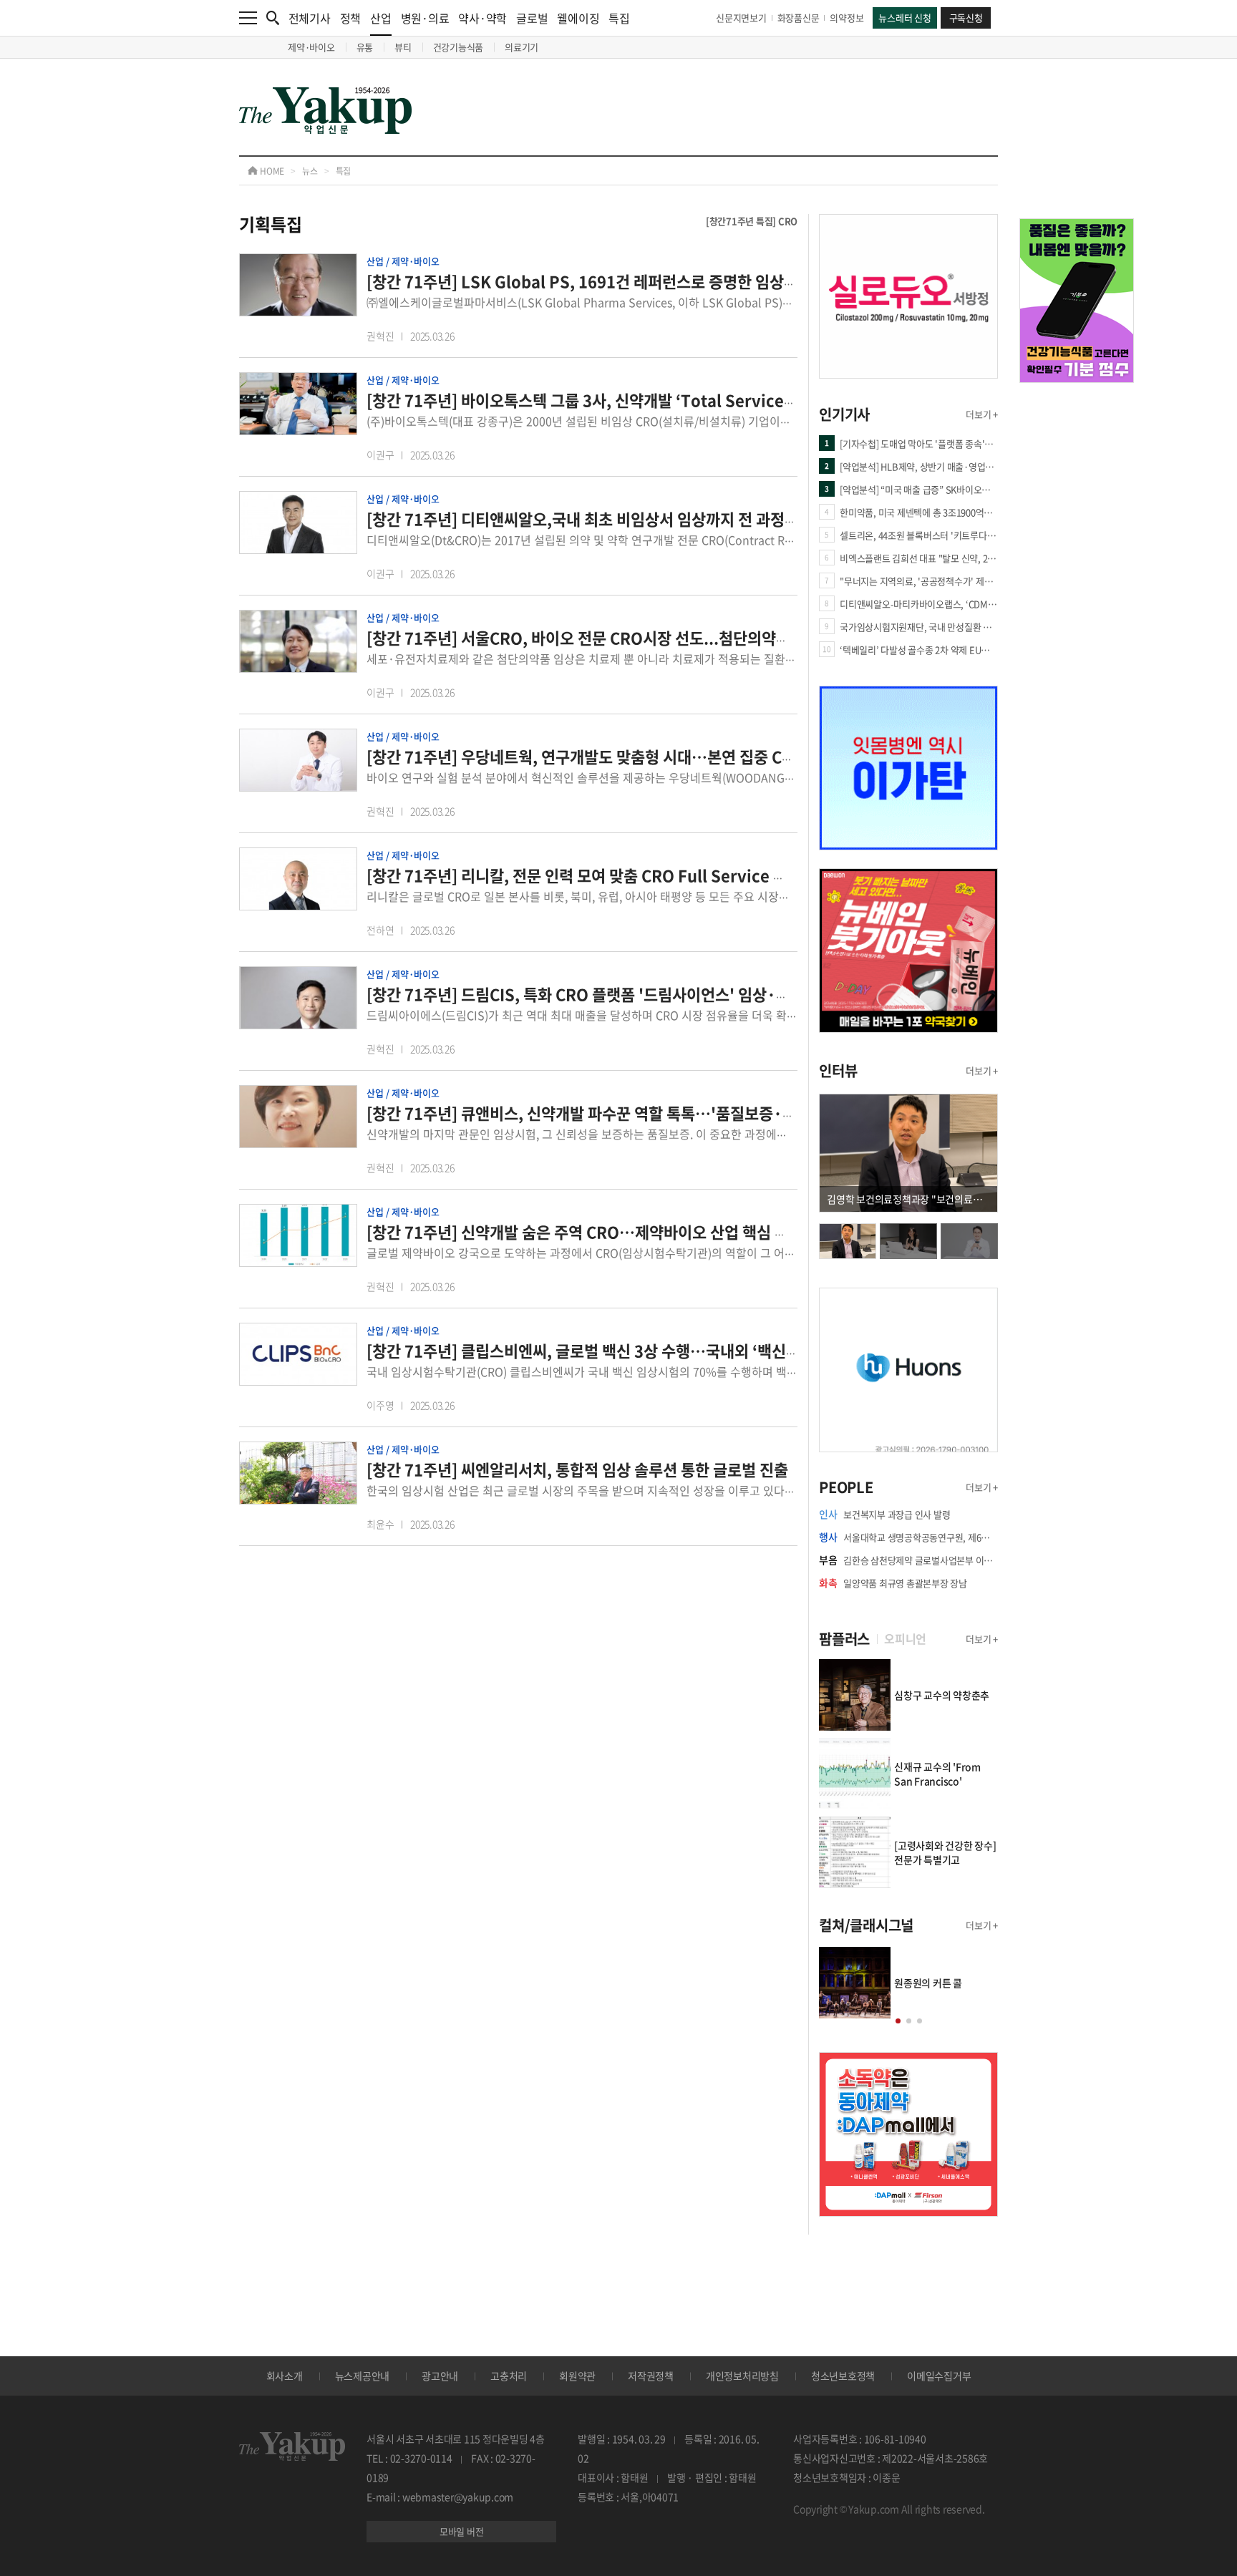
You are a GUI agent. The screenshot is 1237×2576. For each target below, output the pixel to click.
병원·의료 (425, 18)
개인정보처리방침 (742, 2376)
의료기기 (522, 47)
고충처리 (509, 2376)
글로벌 (532, 18)
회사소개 (285, 2376)
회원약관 (577, 2376)
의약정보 (847, 18)
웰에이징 (578, 18)
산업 (381, 18)
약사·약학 (482, 18)
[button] (898, 2021)
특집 (619, 18)
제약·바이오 (311, 47)
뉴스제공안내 (363, 2376)
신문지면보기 (741, 18)
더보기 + (982, 414)
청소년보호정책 (843, 2376)
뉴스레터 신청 (904, 18)
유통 (365, 47)
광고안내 (440, 2376)
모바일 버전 (462, 2531)
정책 (351, 18)
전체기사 (310, 18)
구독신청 (966, 18)
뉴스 (310, 171)
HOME (271, 171)
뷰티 (403, 47)
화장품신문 (799, 18)
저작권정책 (651, 2376)
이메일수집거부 (939, 2376)
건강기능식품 (459, 47)
